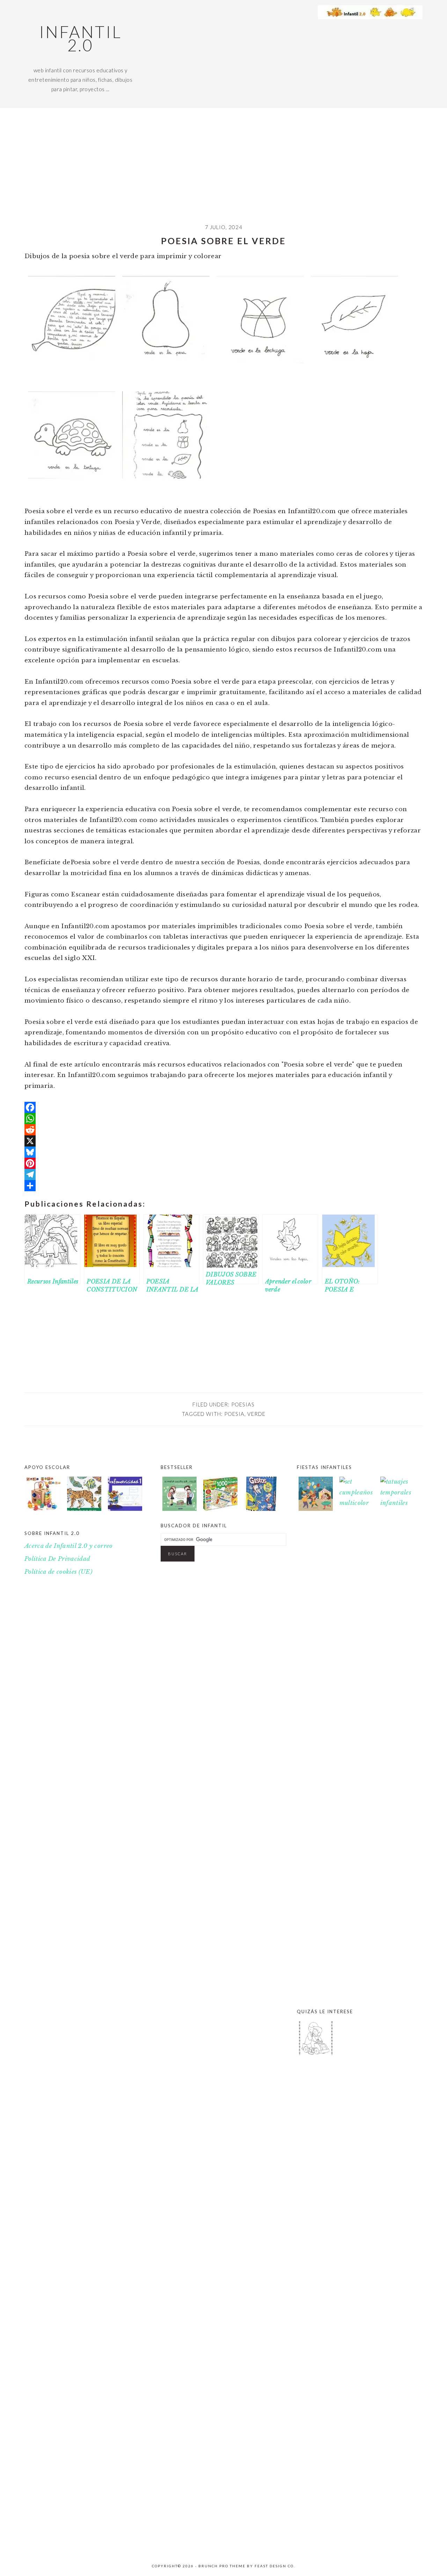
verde (256, 1414)
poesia (234, 1414)
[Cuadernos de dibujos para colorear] (84, 1496)
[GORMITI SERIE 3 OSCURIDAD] (397, 2543)
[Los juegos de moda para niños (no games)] (261, 1509)
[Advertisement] (223, 171)
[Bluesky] (223, 1152)
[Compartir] (223, 1186)
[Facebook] (223, 1107)
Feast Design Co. (275, 2566)
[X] (223, 1141)
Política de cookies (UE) (58, 1572)
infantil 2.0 (80, 38)
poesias (243, 1404)
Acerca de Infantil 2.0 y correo (69, 1546)
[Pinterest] (223, 1163)
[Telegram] (223, 1174)
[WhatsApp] (223, 1119)
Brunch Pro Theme (222, 2566)
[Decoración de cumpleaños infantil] (357, 1503)
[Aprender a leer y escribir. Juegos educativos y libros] (220, 1509)
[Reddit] (223, 1130)
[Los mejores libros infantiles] (179, 1509)
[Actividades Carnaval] (316, 1509)
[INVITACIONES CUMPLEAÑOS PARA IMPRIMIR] (357, 2543)
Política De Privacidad (57, 1559)
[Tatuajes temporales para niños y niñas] (397, 1503)
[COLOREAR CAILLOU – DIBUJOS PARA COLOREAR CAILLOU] (316, 2054)
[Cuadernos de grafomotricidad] (125, 1496)
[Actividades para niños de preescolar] (43, 1496)
